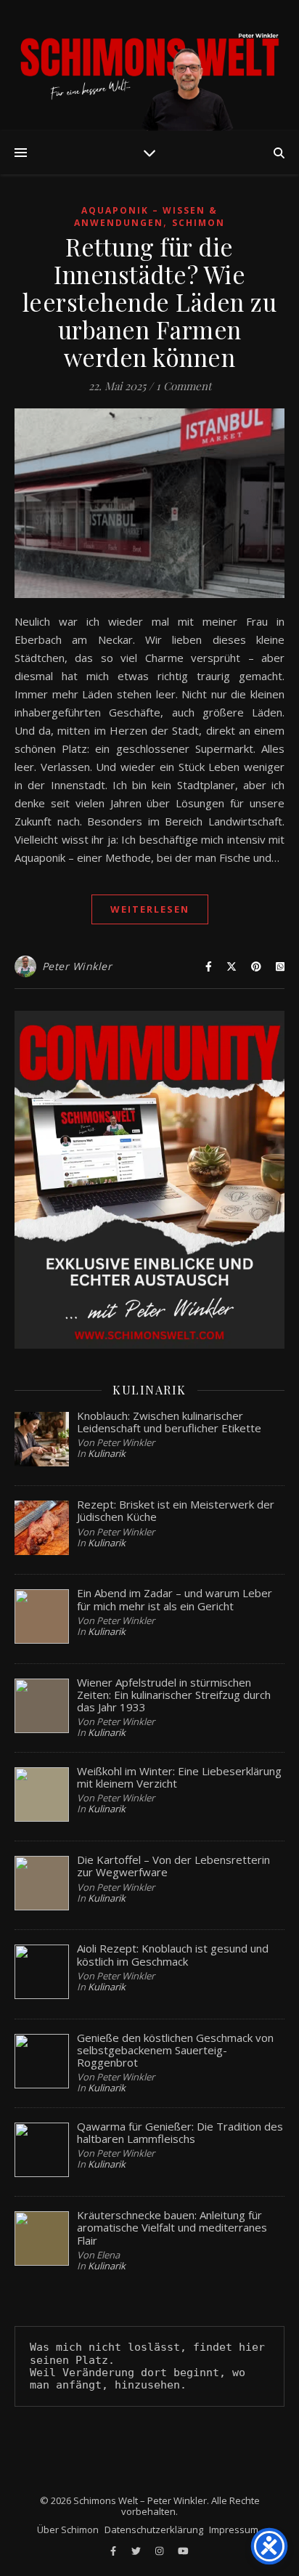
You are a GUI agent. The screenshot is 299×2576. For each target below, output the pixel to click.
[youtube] (183, 2551)
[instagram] (160, 2551)
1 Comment (184, 386)
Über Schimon (68, 2529)
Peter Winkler (77, 966)
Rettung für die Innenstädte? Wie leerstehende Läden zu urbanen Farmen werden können (150, 302)
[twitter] (137, 2551)
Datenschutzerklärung (154, 2529)
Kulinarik (107, 1453)
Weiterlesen (150, 909)
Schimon (198, 223)
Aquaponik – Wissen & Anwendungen (146, 217)
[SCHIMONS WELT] (149, 65)
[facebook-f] (114, 2551)
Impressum (234, 2529)
